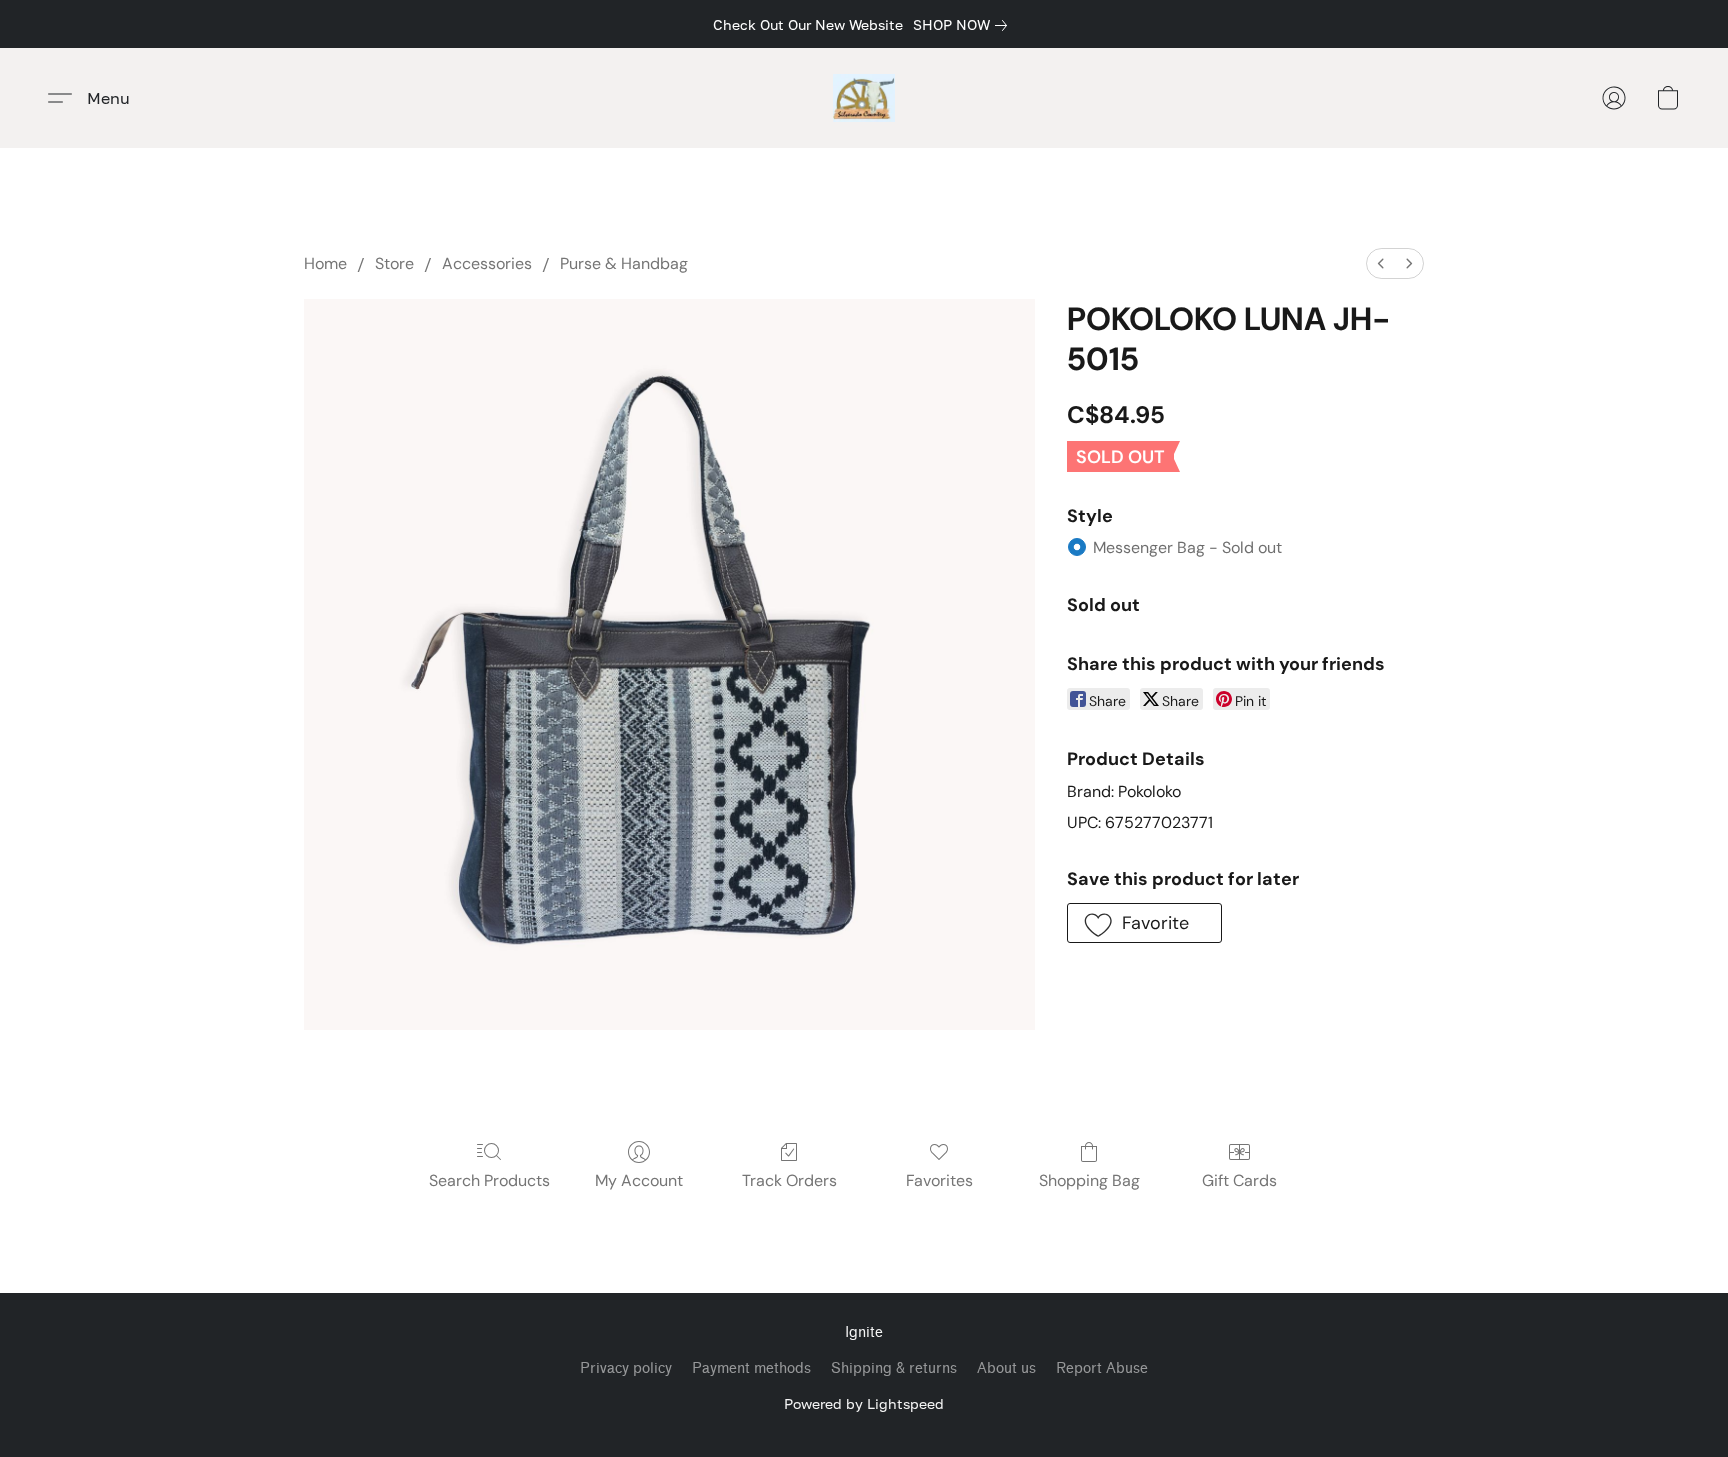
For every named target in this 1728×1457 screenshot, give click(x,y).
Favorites (939, 1180)
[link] (964, 25)
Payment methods (751, 1368)
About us (1006, 1368)
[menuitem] (1381, 263)
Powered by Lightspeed (864, 1403)
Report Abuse (1102, 1368)
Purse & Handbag (624, 263)
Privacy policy (626, 1368)
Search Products (489, 1180)
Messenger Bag (1187, 547)
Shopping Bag (1089, 1180)
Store (394, 263)
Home (325, 263)
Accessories (487, 263)
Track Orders (789, 1180)
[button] (864, 98)
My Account (639, 1180)
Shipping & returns (894, 1368)
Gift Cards (1239, 1180)
